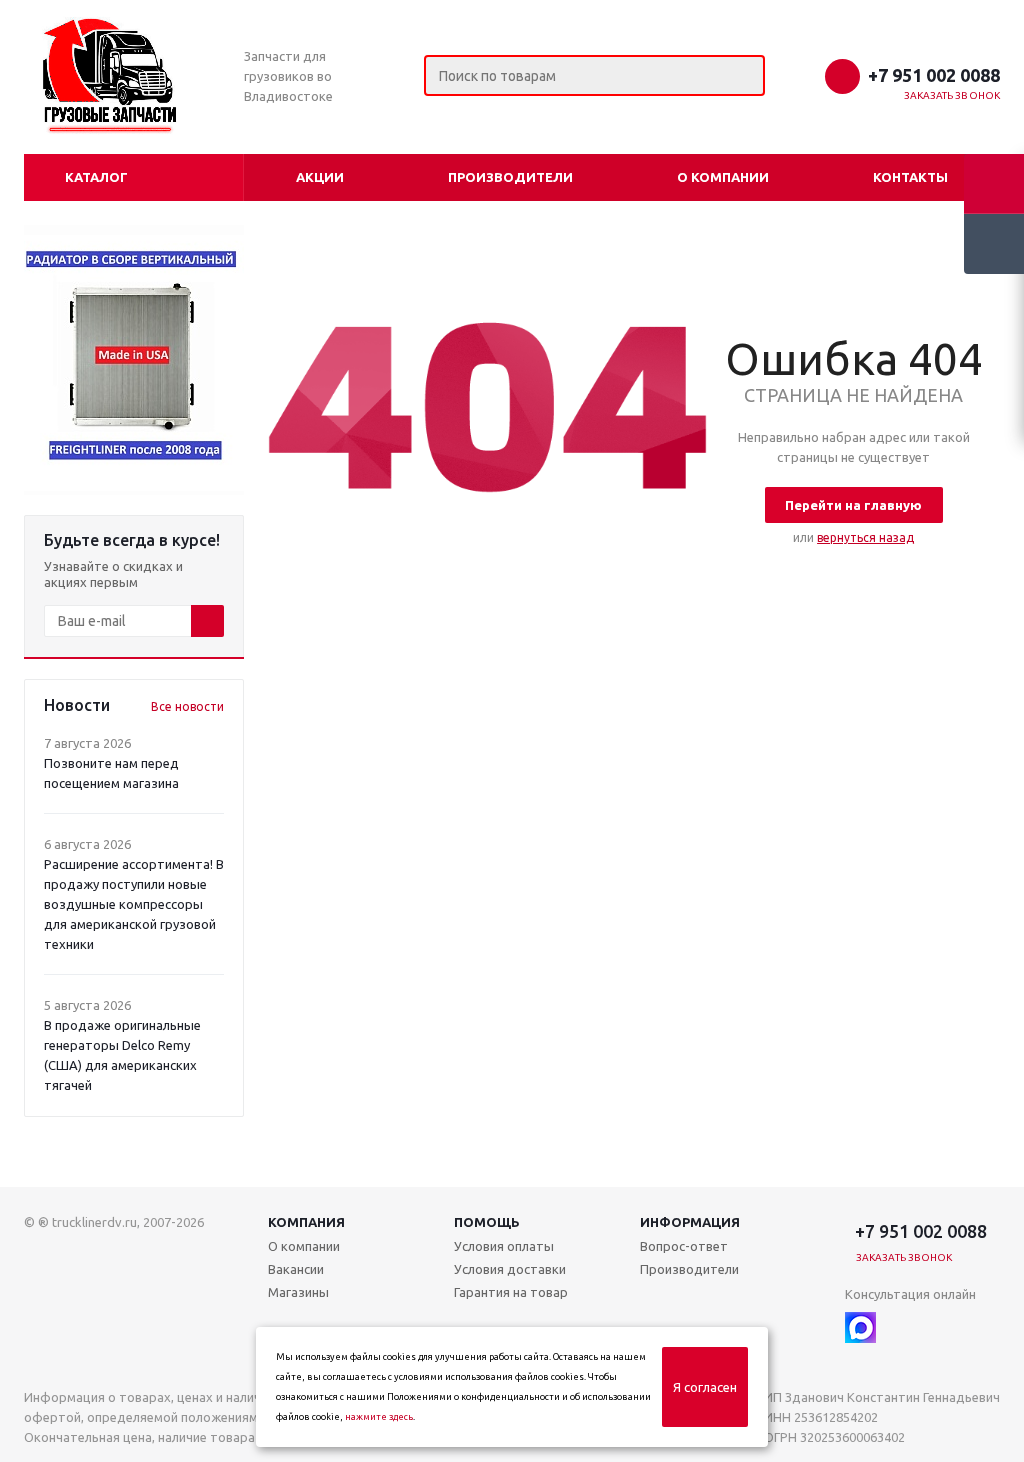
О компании (723, 177)
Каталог (96, 177)
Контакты (910, 177)
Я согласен (705, 1387)
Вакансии (296, 1269)
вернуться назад (865, 537)
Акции (320, 177)
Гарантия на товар (511, 1292)
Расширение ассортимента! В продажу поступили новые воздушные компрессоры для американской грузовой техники (134, 904)
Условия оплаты (504, 1246)
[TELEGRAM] (901, 1327)
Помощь (487, 1222)
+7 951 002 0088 (934, 75)
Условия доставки (510, 1269)
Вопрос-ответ (684, 1246)
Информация (690, 1222)
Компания (306, 1222)
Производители (510, 177)
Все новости (187, 706)
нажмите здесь (379, 1417)
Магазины (298, 1292)
